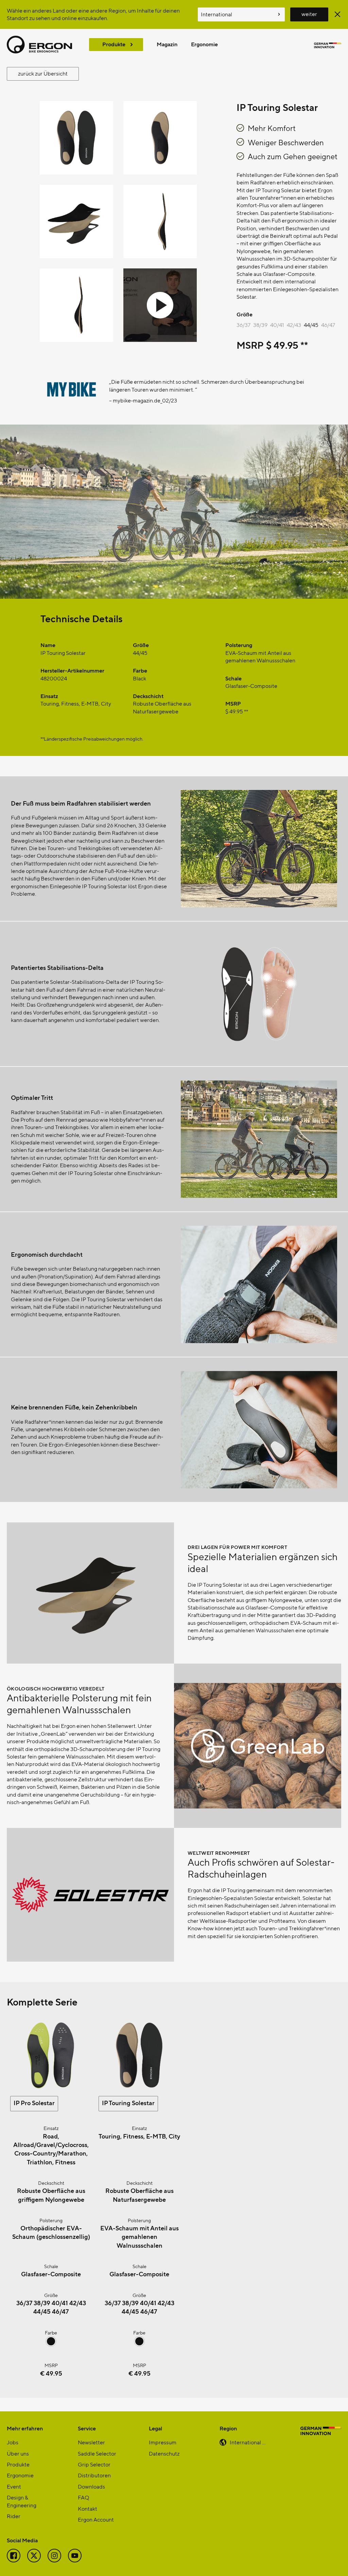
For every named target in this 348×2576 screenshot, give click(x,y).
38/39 (260, 325)
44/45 (311, 325)
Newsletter (91, 2442)
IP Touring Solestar (128, 2103)
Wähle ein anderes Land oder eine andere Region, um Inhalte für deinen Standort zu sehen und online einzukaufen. (93, 14)
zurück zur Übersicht (43, 73)
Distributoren (94, 2475)
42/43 (294, 325)
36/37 (243, 325)
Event (14, 2486)
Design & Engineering (22, 2501)
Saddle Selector (97, 2453)
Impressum (163, 2442)
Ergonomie (204, 44)
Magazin (167, 44)
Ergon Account (96, 2519)
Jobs (13, 2442)
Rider (14, 2516)
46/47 (328, 325)
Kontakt (88, 2508)
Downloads (91, 2486)
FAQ (83, 2497)
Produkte (114, 44)
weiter (309, 14)
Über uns (18, 2453)
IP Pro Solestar (34, 2103)
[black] (51, 2344)
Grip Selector (94, 2464)
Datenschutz (164, 2453)
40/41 (277, 325)
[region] (174, 400)
